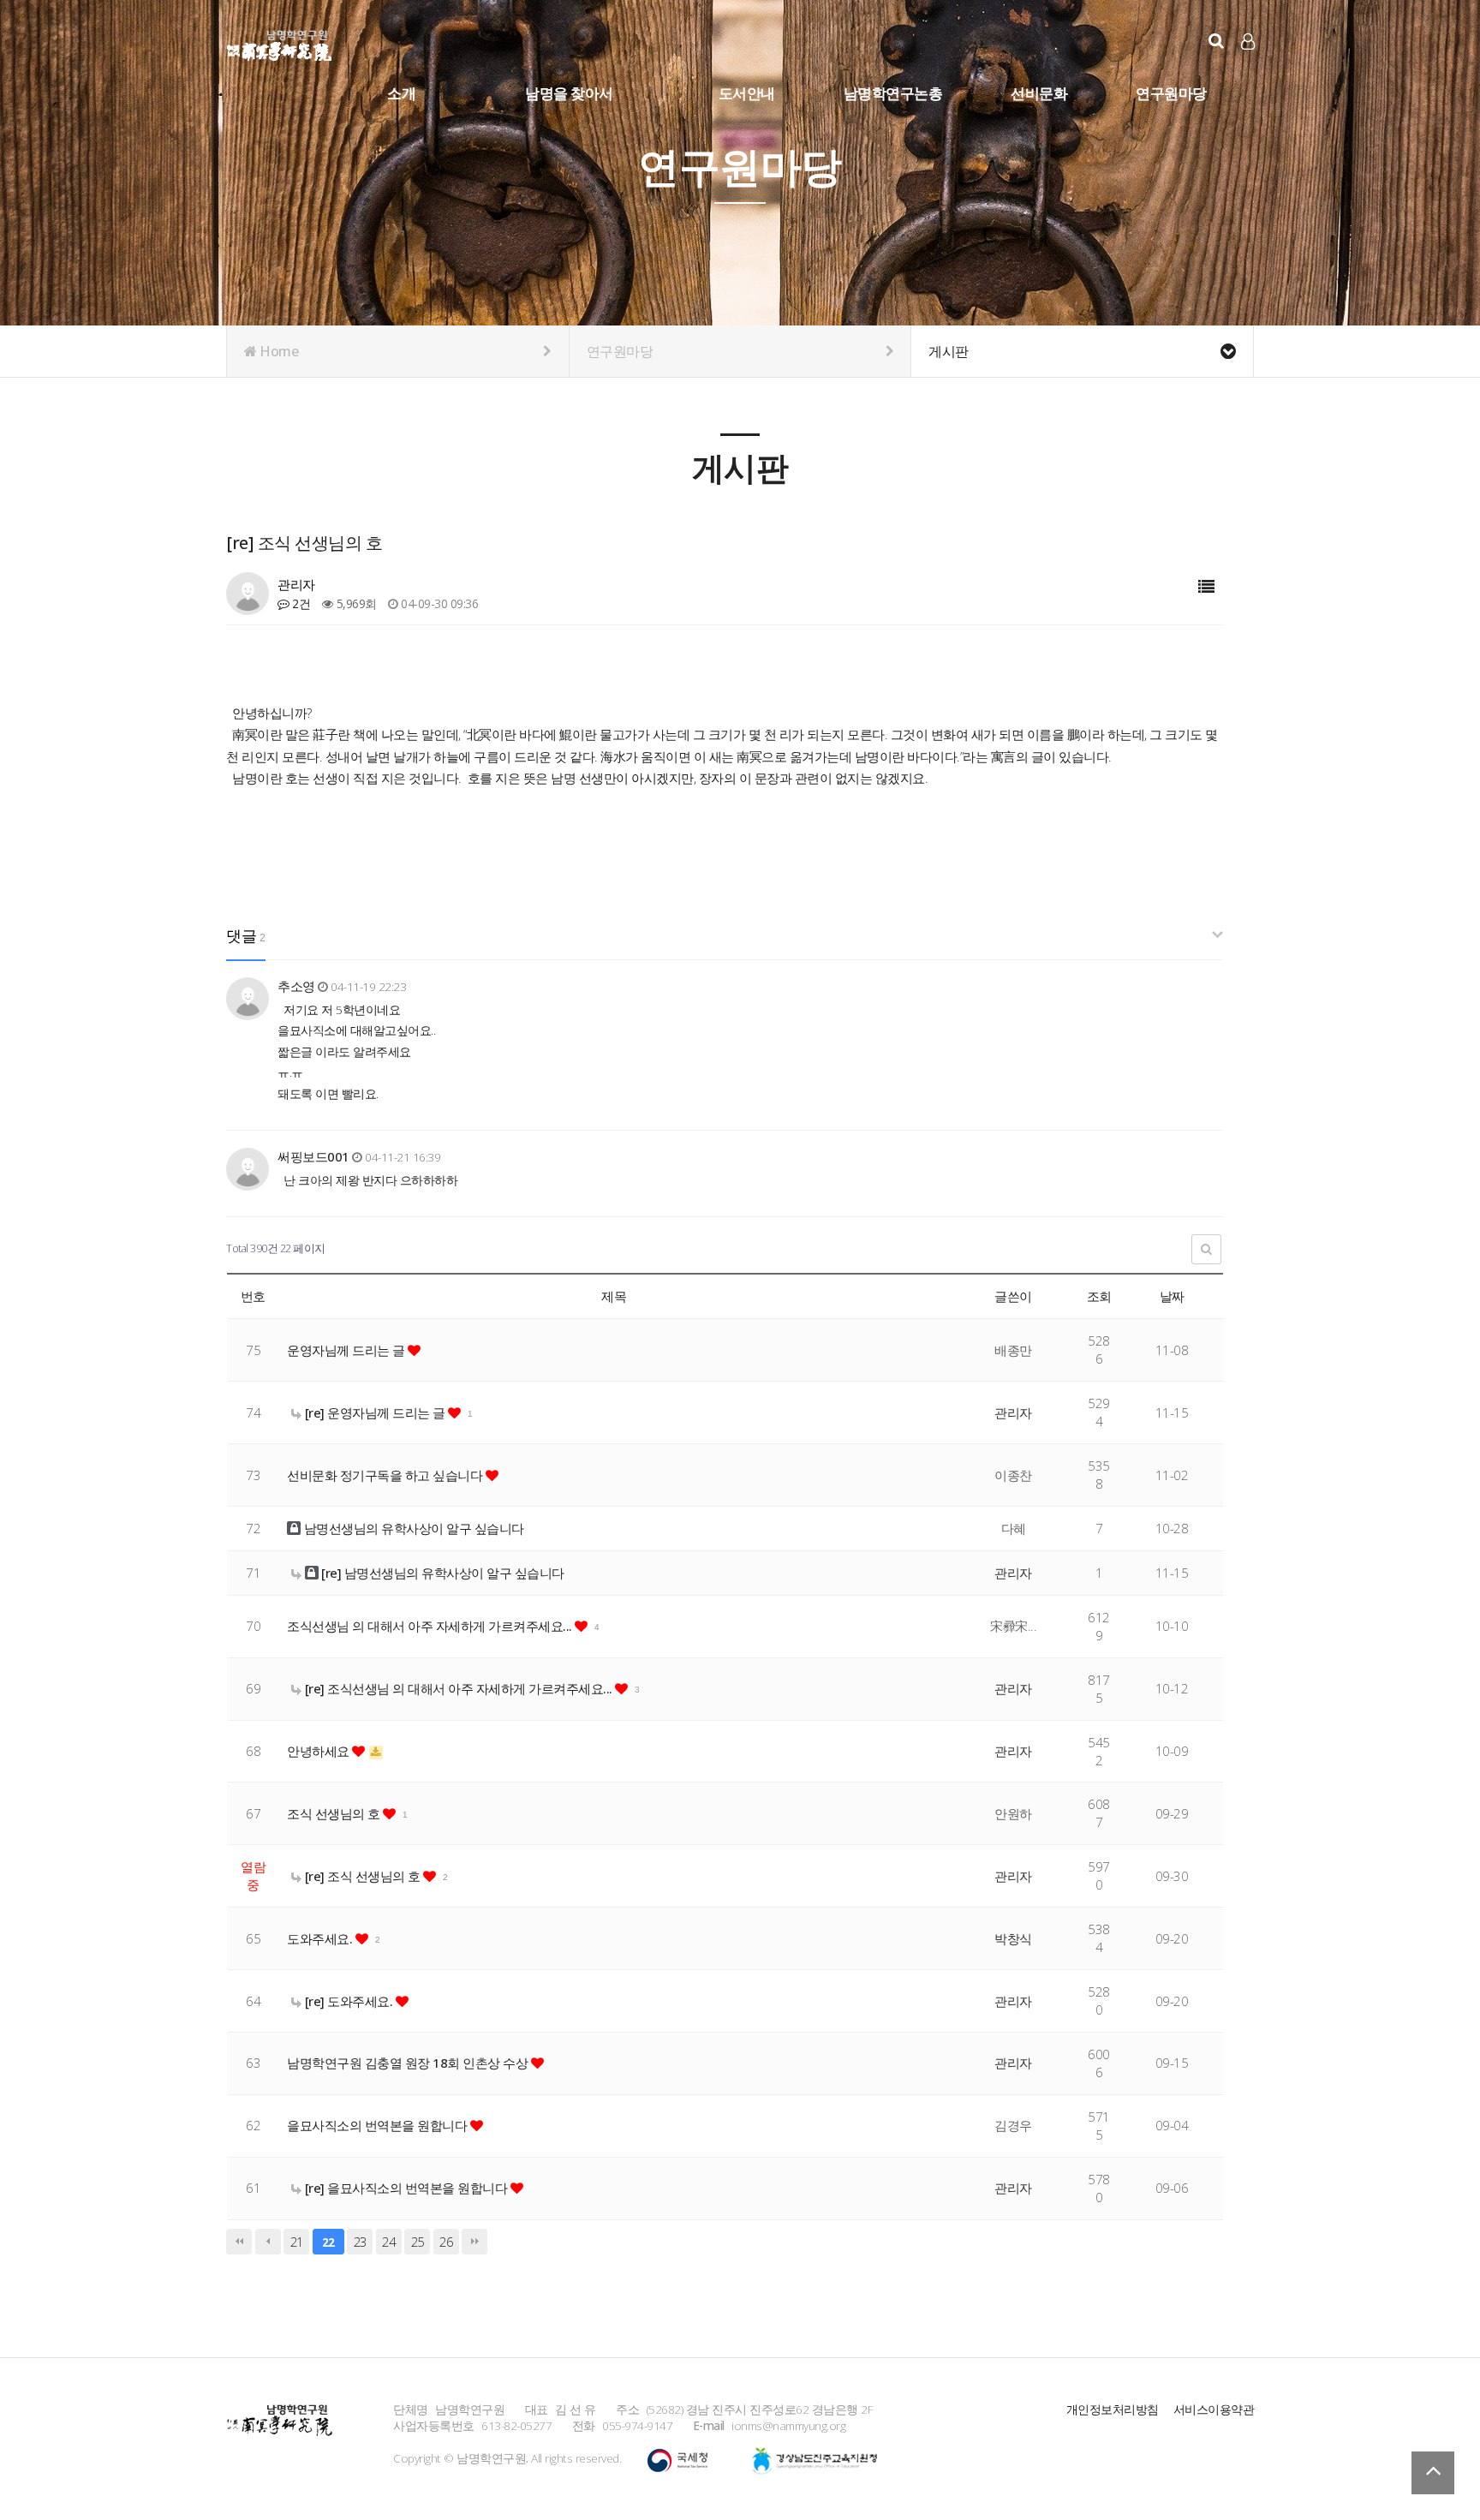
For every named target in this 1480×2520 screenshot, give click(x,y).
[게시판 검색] (1206, 1249)
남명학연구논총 (893, 93)
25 (418, 2242)
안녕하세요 (319, 1751)
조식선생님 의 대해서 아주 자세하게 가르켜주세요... (431, 1626)
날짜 (1172, 1296)
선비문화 (1039, 93)
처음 (239, 2242)
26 (446, 2242)
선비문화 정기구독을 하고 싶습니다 (386, 1475)
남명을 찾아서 (569, 93)
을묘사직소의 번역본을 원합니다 (379, 2125)
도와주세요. (321, 1938)
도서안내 (747, 93)
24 (388, 2242)
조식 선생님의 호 (335, 1813)
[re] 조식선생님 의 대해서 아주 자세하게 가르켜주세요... (458, 1688)
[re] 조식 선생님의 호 (362, 1876)
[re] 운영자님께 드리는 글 (375, 1412)
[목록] (1206, 587)
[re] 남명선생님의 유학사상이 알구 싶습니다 (442, 1573)
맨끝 (474, 2242)
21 (297, 2242)
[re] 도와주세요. (349, 2001)
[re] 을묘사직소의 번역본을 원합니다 (406, 2188)
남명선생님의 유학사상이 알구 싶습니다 (412, 1528)
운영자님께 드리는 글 (347, 1350)
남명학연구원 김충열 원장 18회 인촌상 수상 (409, 2063)
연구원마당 (1171, 93)
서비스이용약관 (1214, 2409)
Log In (1249, 69)
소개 (401, 93)
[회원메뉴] (1248, 42)
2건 (300, 603)
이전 (268, 2242)
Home (278, 351)
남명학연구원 (280, 43)
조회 (1099, 1296)
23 (360, 2242)
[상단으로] (1433, 2473)
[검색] (1216, 41)
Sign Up (1249, 69)
